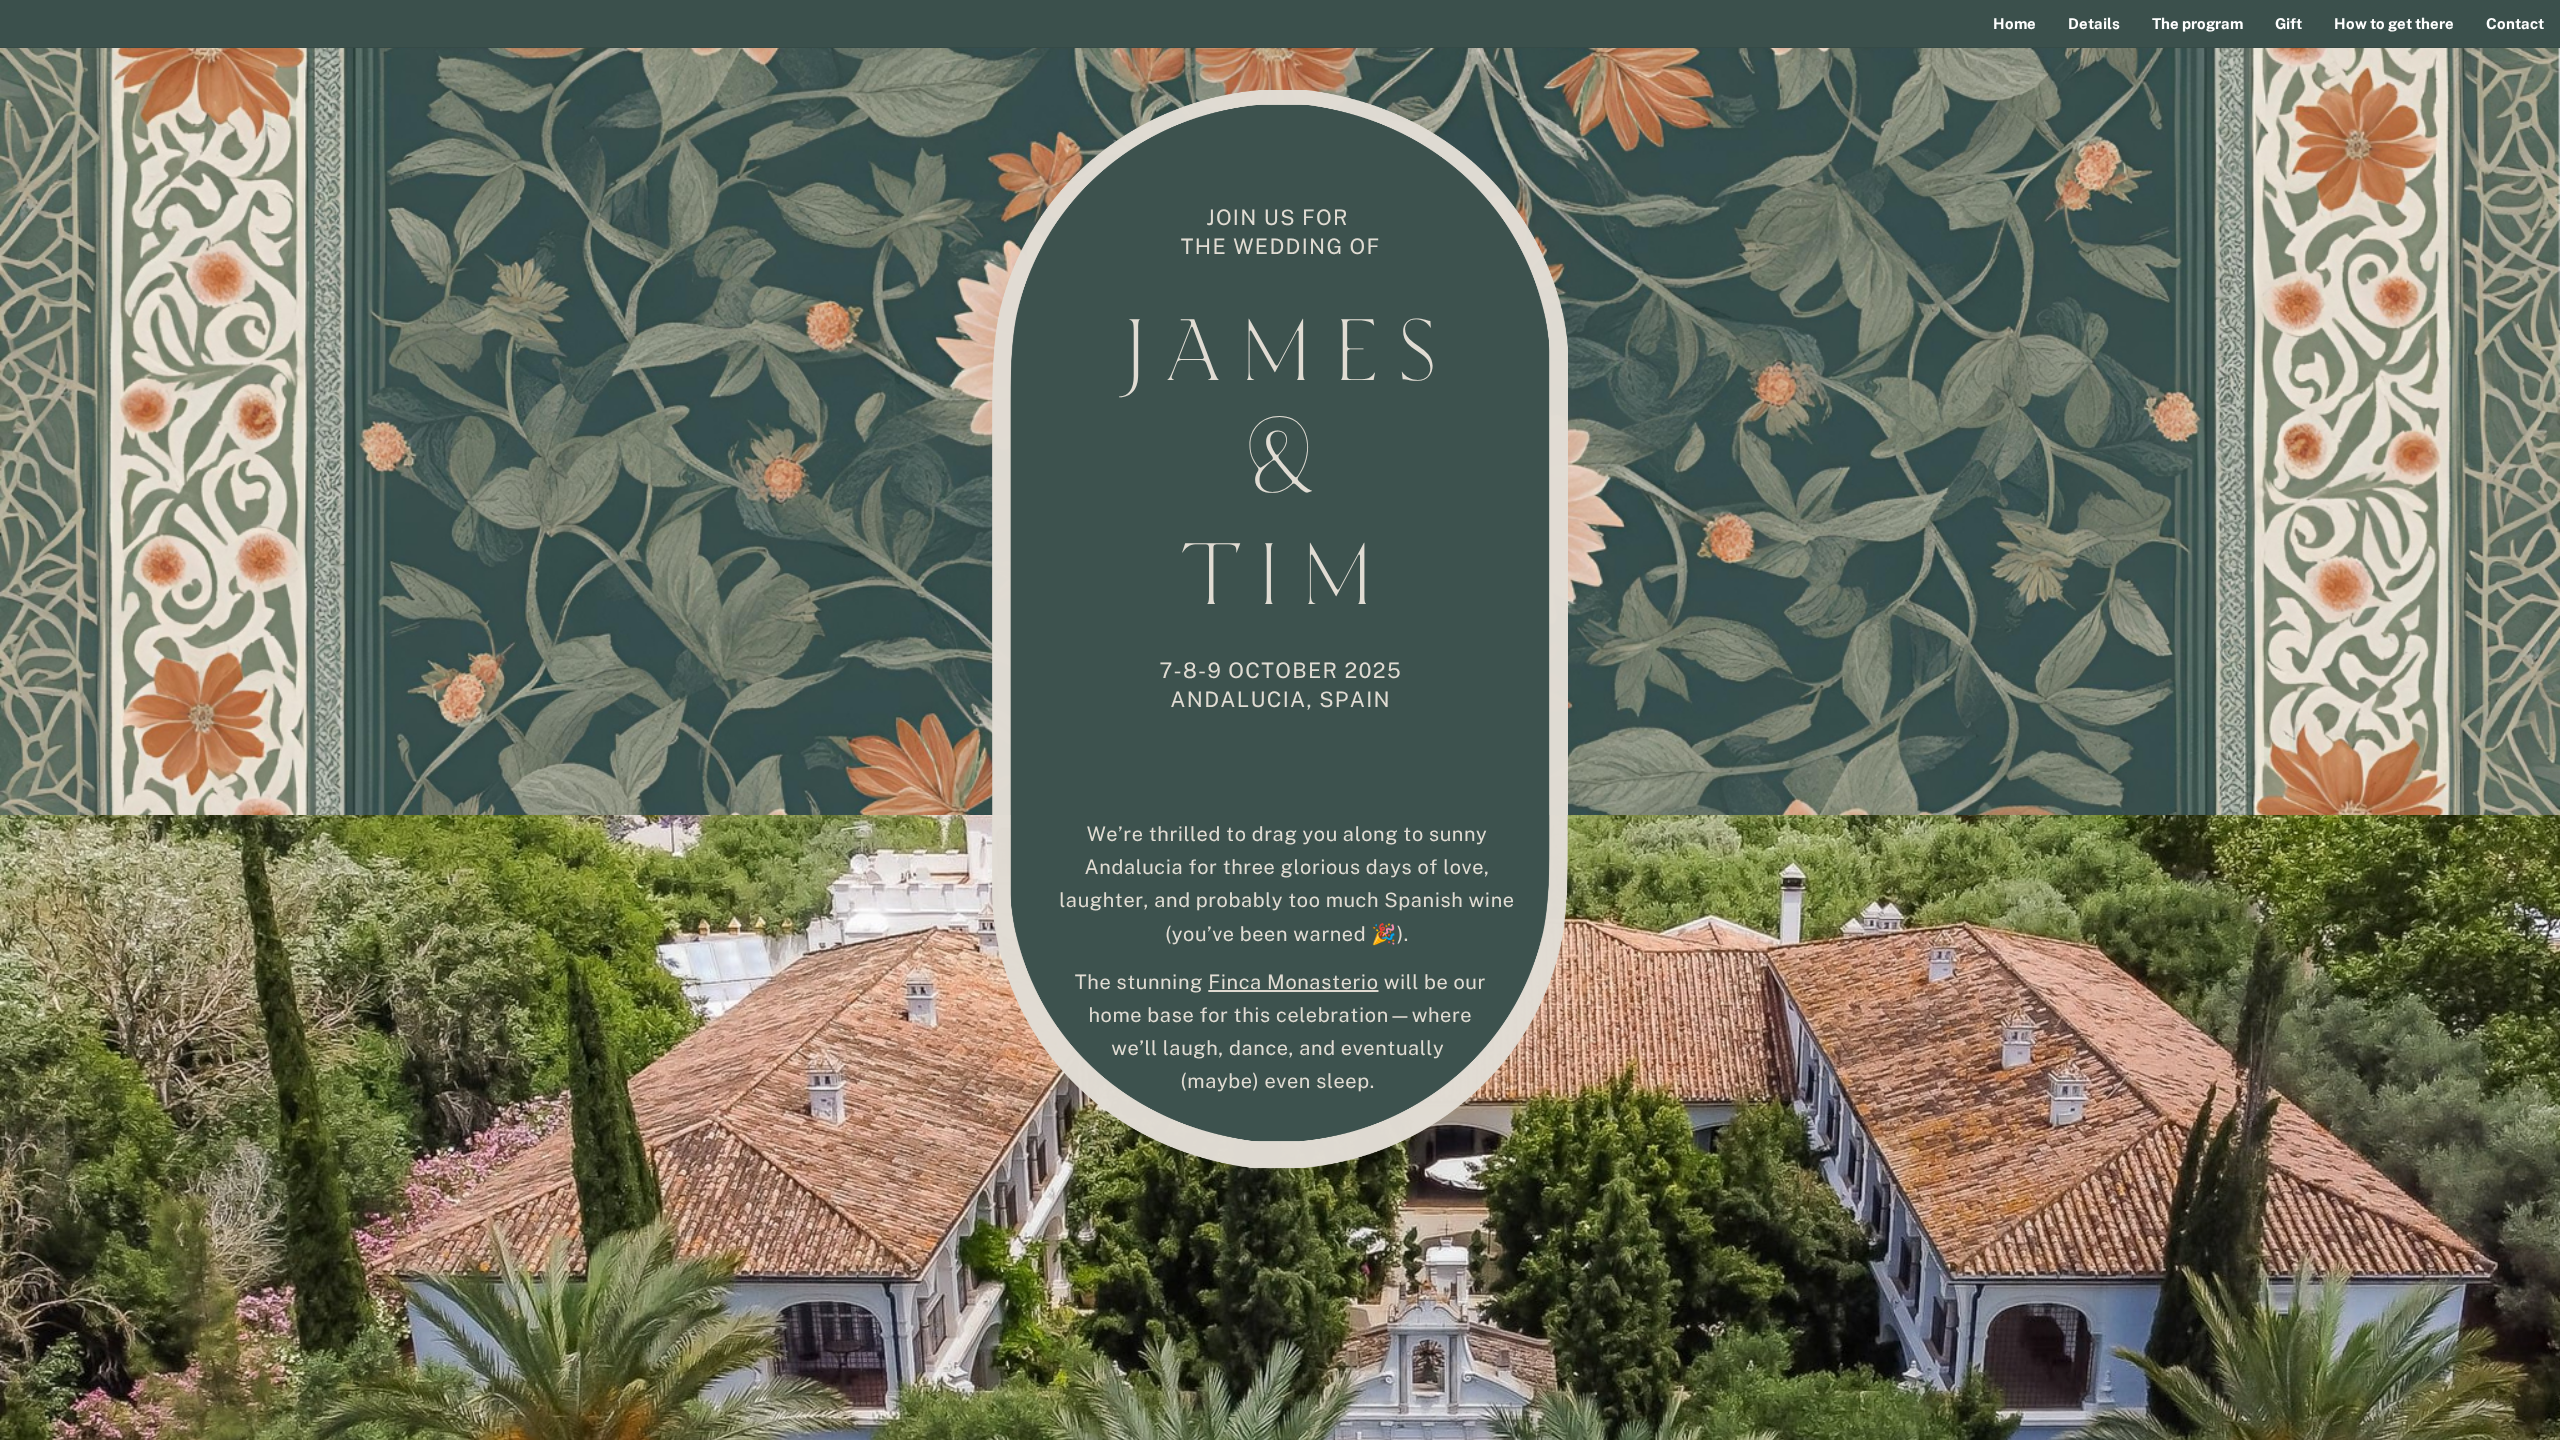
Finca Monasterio (1293, 982)
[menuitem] (2014, 24)
